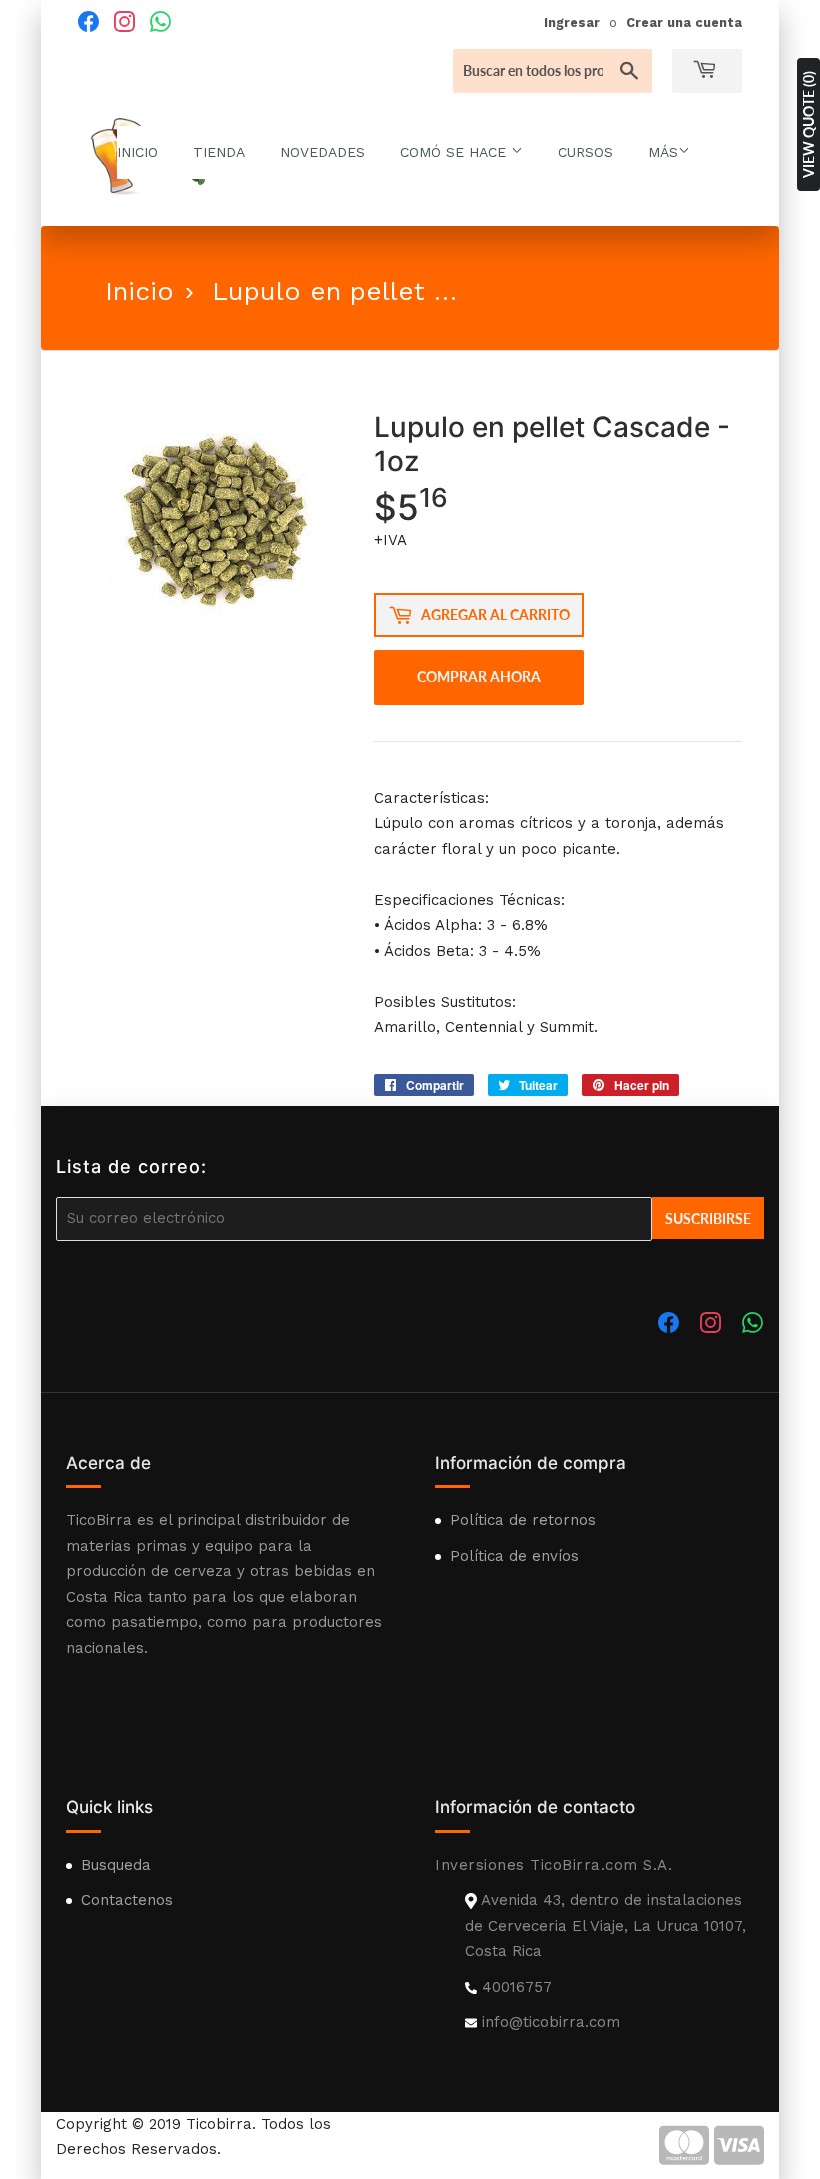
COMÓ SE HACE (455, 152)
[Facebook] (89, 21)
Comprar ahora (479, 676)
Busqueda (116, 1865)
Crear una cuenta (684, 22)
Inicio (139, 291)
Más (663, 152)
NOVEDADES (322, 152)
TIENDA (219, 152)
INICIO (137, 152)
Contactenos (127, 1900)
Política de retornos (523, 1520)
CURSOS (585, 152)
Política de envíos (514, 1556)
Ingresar (572, 22)
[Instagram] (125, 21)
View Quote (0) (808, 124)
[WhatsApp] (161, 21)
